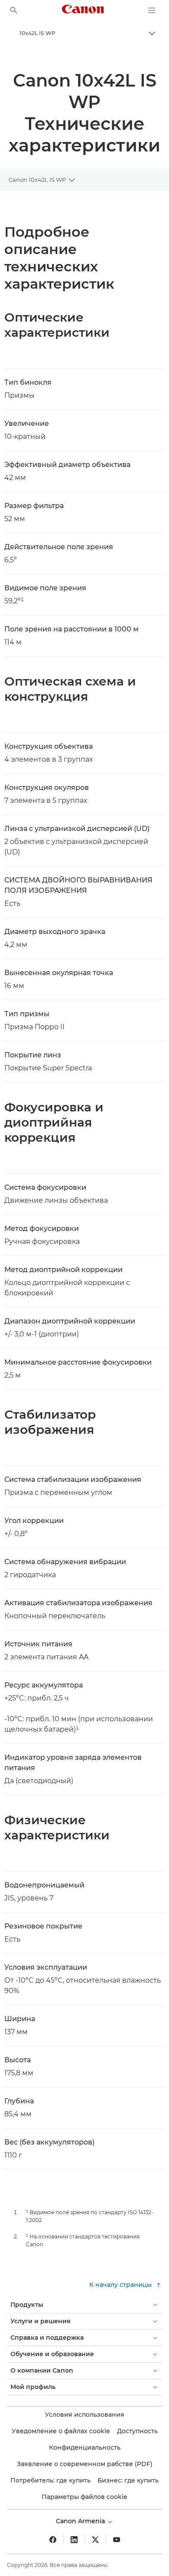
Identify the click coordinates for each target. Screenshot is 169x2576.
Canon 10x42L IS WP (37, 180)
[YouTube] (117, 2540)
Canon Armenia (81, 2521)
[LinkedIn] (74, 2540)
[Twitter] (95, 2540)
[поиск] (14, 10)
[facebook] (53, 2540)
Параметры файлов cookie (84, 2497)
